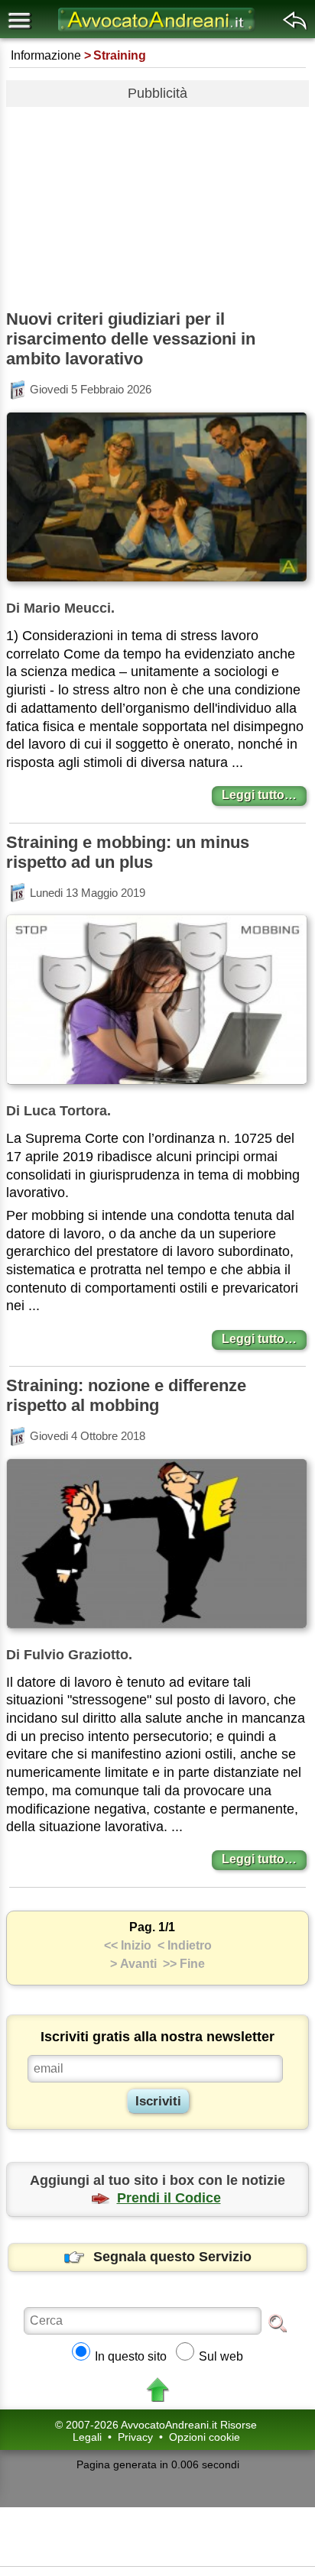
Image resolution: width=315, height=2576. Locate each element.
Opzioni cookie (205, 2437)
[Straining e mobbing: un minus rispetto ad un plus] (157, 1087)
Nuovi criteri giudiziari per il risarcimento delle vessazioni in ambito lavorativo (131, 339)
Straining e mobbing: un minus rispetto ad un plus (128, 852)
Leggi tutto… (259, 795)
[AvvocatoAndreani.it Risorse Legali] (157, 31)
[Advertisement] (157, 202)
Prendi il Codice (169, 2198)
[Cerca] (278, 2322)
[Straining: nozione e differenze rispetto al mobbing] (157, 1631)
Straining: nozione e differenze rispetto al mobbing (126, 1395)
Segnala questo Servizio (172, 2257)
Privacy (135, 2437)
